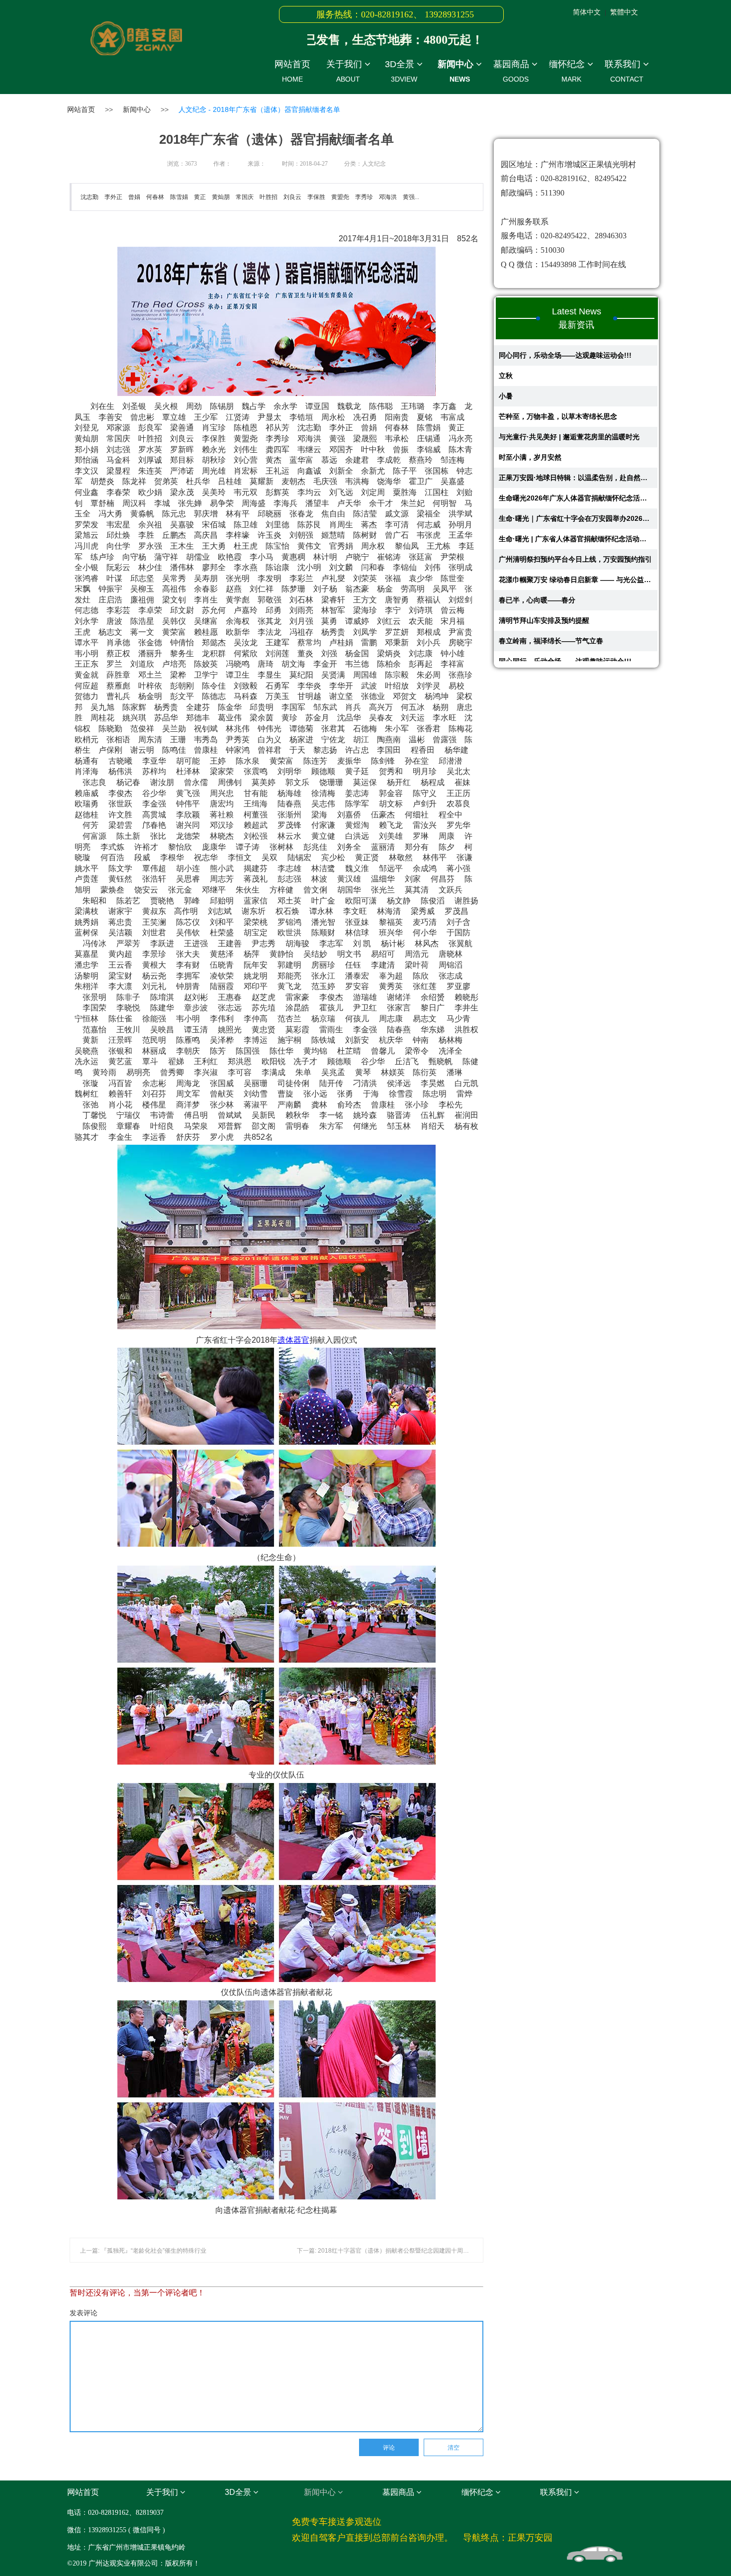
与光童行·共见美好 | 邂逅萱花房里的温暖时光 (569, 391)
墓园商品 (512, 71)
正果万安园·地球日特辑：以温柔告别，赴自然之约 (576, 432)
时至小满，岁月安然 (530, 411)
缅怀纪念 (568, 71)
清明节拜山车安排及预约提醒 (544, 575)
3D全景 (401, 71)
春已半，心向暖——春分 (537, 554)
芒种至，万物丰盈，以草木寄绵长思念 (558, 371)
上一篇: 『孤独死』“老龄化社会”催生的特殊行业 (143, 2251)
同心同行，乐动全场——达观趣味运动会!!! (565, 615)
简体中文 (587, 12)
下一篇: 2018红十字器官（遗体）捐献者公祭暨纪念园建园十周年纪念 (389, 2251)
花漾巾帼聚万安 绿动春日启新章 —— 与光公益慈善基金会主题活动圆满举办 (576, 534)
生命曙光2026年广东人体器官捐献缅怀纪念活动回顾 (576, 452)
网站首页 (292, 71)
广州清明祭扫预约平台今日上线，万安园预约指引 (575, 513)
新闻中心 (457, 71)
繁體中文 (624, 12)
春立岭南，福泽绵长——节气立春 (551, 595)
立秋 (506, 636)
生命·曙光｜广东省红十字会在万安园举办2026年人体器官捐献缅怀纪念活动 (576, 473)
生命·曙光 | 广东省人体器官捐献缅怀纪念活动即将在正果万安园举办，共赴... (576, 493)
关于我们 (345, 71)
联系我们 (624, 71)
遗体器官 (293, 1340)
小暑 (506, 350)
